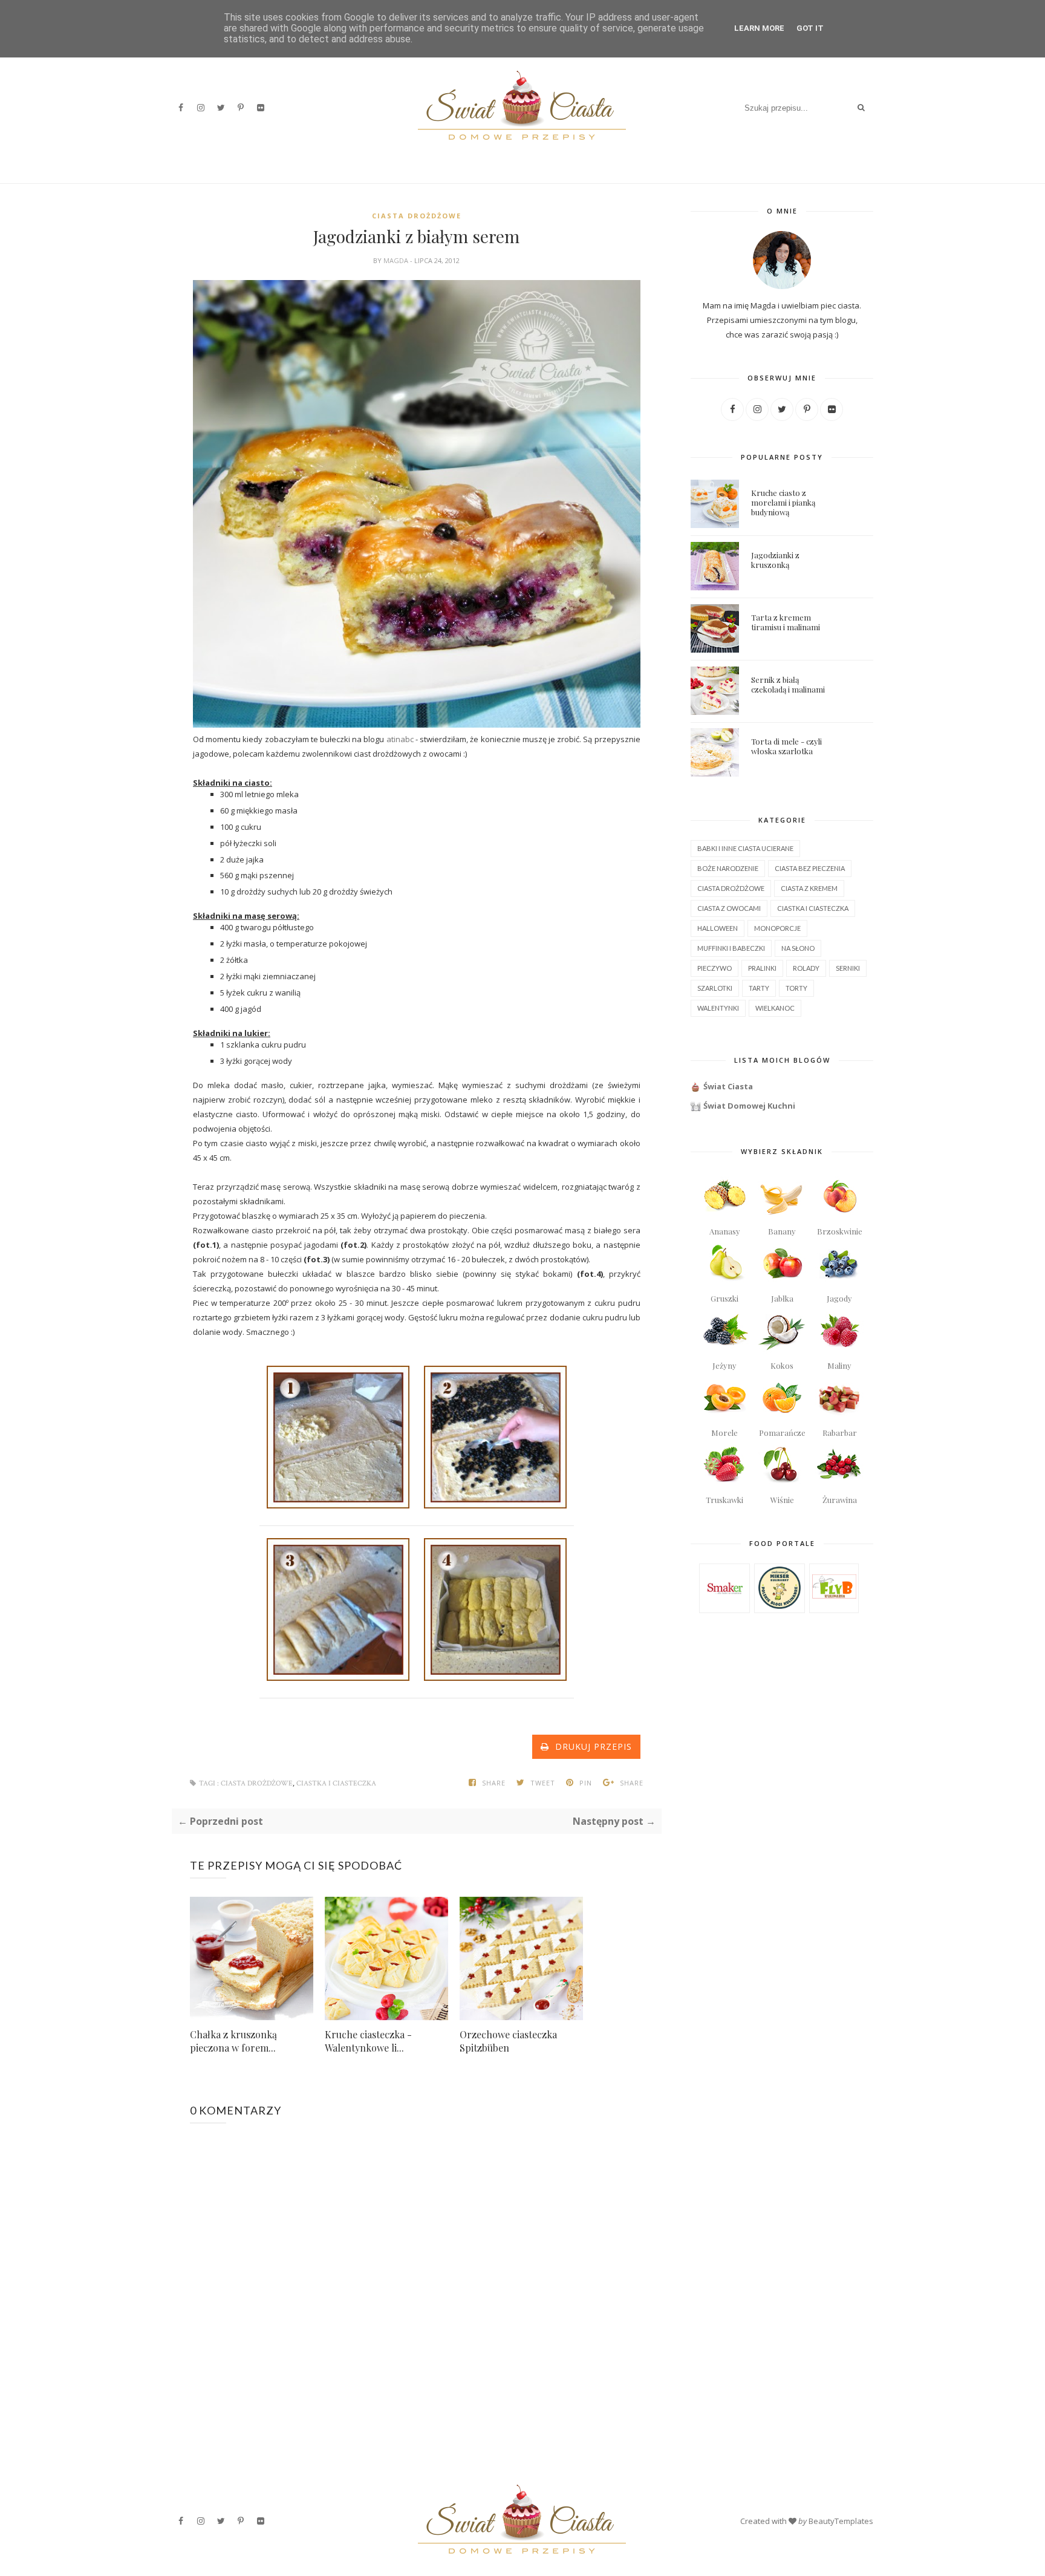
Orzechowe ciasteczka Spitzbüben (508, 2041)
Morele (724, 1433)
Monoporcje (777, 928)
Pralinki (762, 968)
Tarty (759, 988)
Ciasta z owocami (729, 908)
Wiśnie (782, 1500)
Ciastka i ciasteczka (336, 1783)
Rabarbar (840, 1433)
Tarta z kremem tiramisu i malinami (786, 622)
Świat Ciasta (728, 1086)
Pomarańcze (782, 1433)
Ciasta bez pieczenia (810, 868)
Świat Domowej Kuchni (749, 1106)
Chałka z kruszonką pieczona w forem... (233, 2041)
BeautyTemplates (841, 2521)
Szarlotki (715, 988)
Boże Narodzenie (728, 868)
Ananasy (725, 1231)
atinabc (400, 739)
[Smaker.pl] (725, 1607)
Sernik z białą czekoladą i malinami (788, 684)
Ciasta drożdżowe (417, 216)
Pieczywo (715, 968)
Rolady (806, 968)
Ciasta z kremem (809, 888)
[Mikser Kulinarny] (780, 1606)
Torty (796, 988)
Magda (397, 260)
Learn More (759, 28)
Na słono (798, 948)
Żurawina (840, 1500)
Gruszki (724, 1298)
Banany (782, 1231)
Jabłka (782, 1298)
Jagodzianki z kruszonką (775, 560)
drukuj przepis (591, 1746)
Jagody (839, 1298)
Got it (810, 28)
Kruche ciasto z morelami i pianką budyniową (783, 502)
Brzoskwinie (840, 1231)
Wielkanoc (775, 1008)
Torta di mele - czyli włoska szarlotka (786, 746)
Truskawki (724, 1500)
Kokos (782, 1365)
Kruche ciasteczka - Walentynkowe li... (368, 2041)
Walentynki (718, 1008)
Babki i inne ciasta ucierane (745, 848)
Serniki (848, 968)
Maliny (839, 1365)
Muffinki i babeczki (731, 948)
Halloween (718, 928)
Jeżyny (724, 1365)
